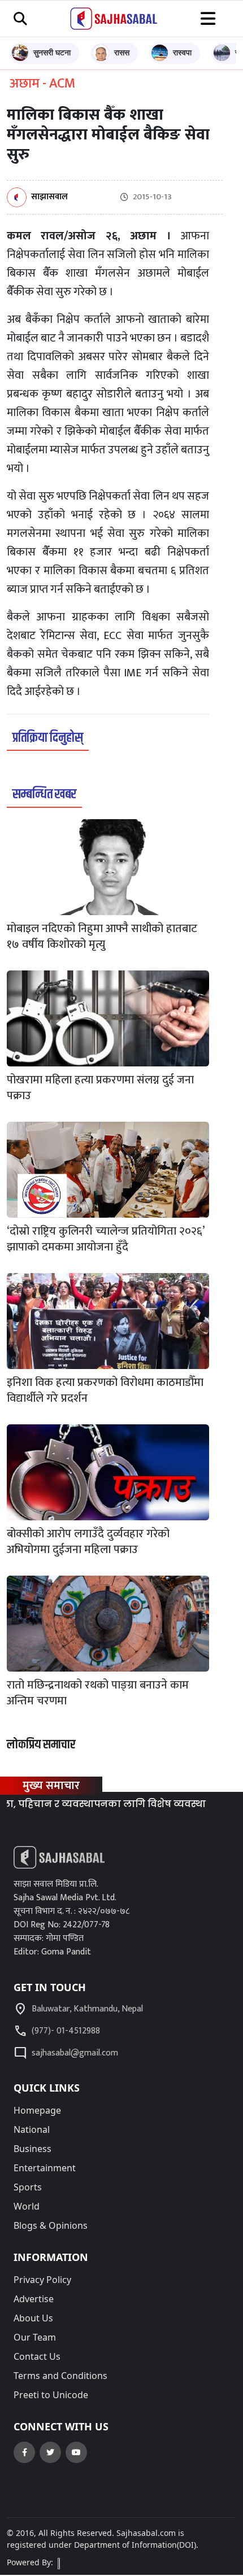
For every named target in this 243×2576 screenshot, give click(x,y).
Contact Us (37, 2356)
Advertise (34, 2299)
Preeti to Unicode (51, 2395)
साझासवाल (49, 197)
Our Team (35, 2337)
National (32, 2129)
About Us (33, 2318)
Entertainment (45, 2168)
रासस (122, 52)
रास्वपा (182, 52)
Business (32, 2149)
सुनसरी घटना (52, 52)
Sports (28, 2187)
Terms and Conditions (60, 2376)
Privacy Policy (42, 2280)
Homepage (37, 2110)
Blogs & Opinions (51, 2225)
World (27, 2206)
